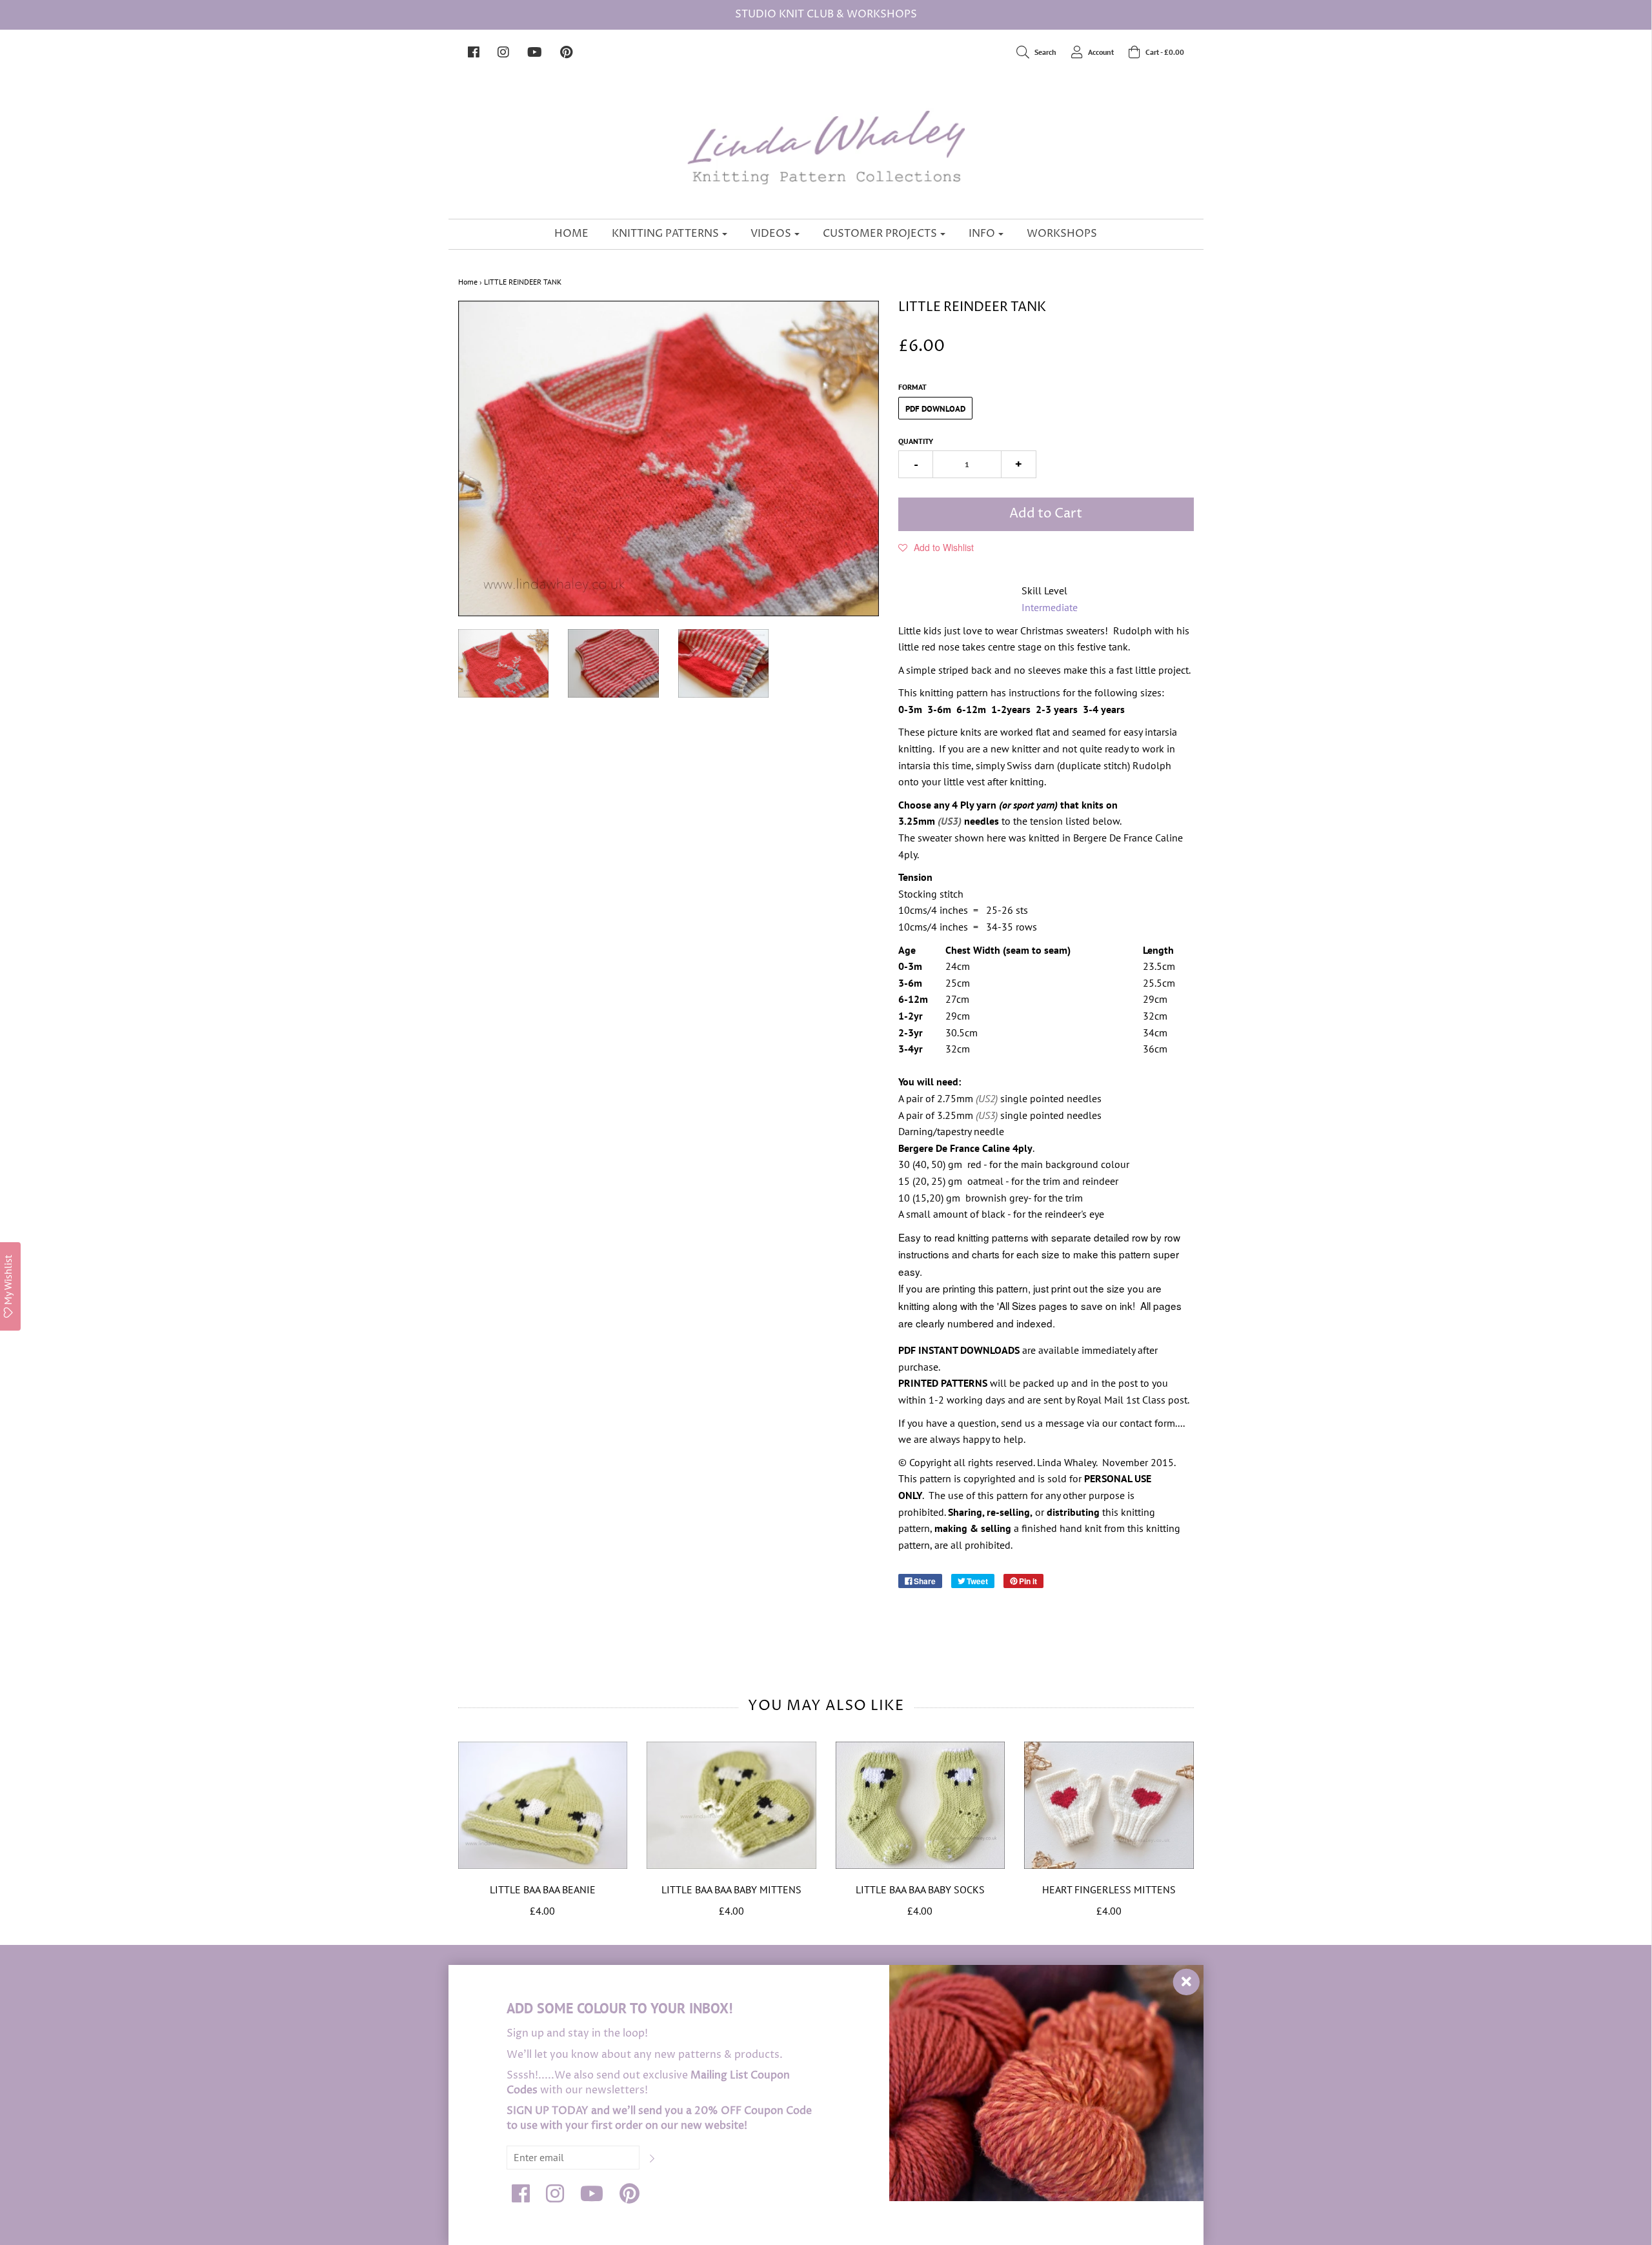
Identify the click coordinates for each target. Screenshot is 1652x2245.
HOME (571, 234)
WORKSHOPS (1062, 234)
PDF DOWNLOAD (935, 409)
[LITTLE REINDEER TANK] (504, 663)
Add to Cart (1046, 514)
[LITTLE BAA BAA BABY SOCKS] (921, 1805)
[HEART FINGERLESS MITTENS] (1109, 1805)
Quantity (916, 441)
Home (468, 282)
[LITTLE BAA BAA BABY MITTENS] (731, 1805)
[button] (936, 547)
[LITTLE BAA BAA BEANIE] (543, 1805)
